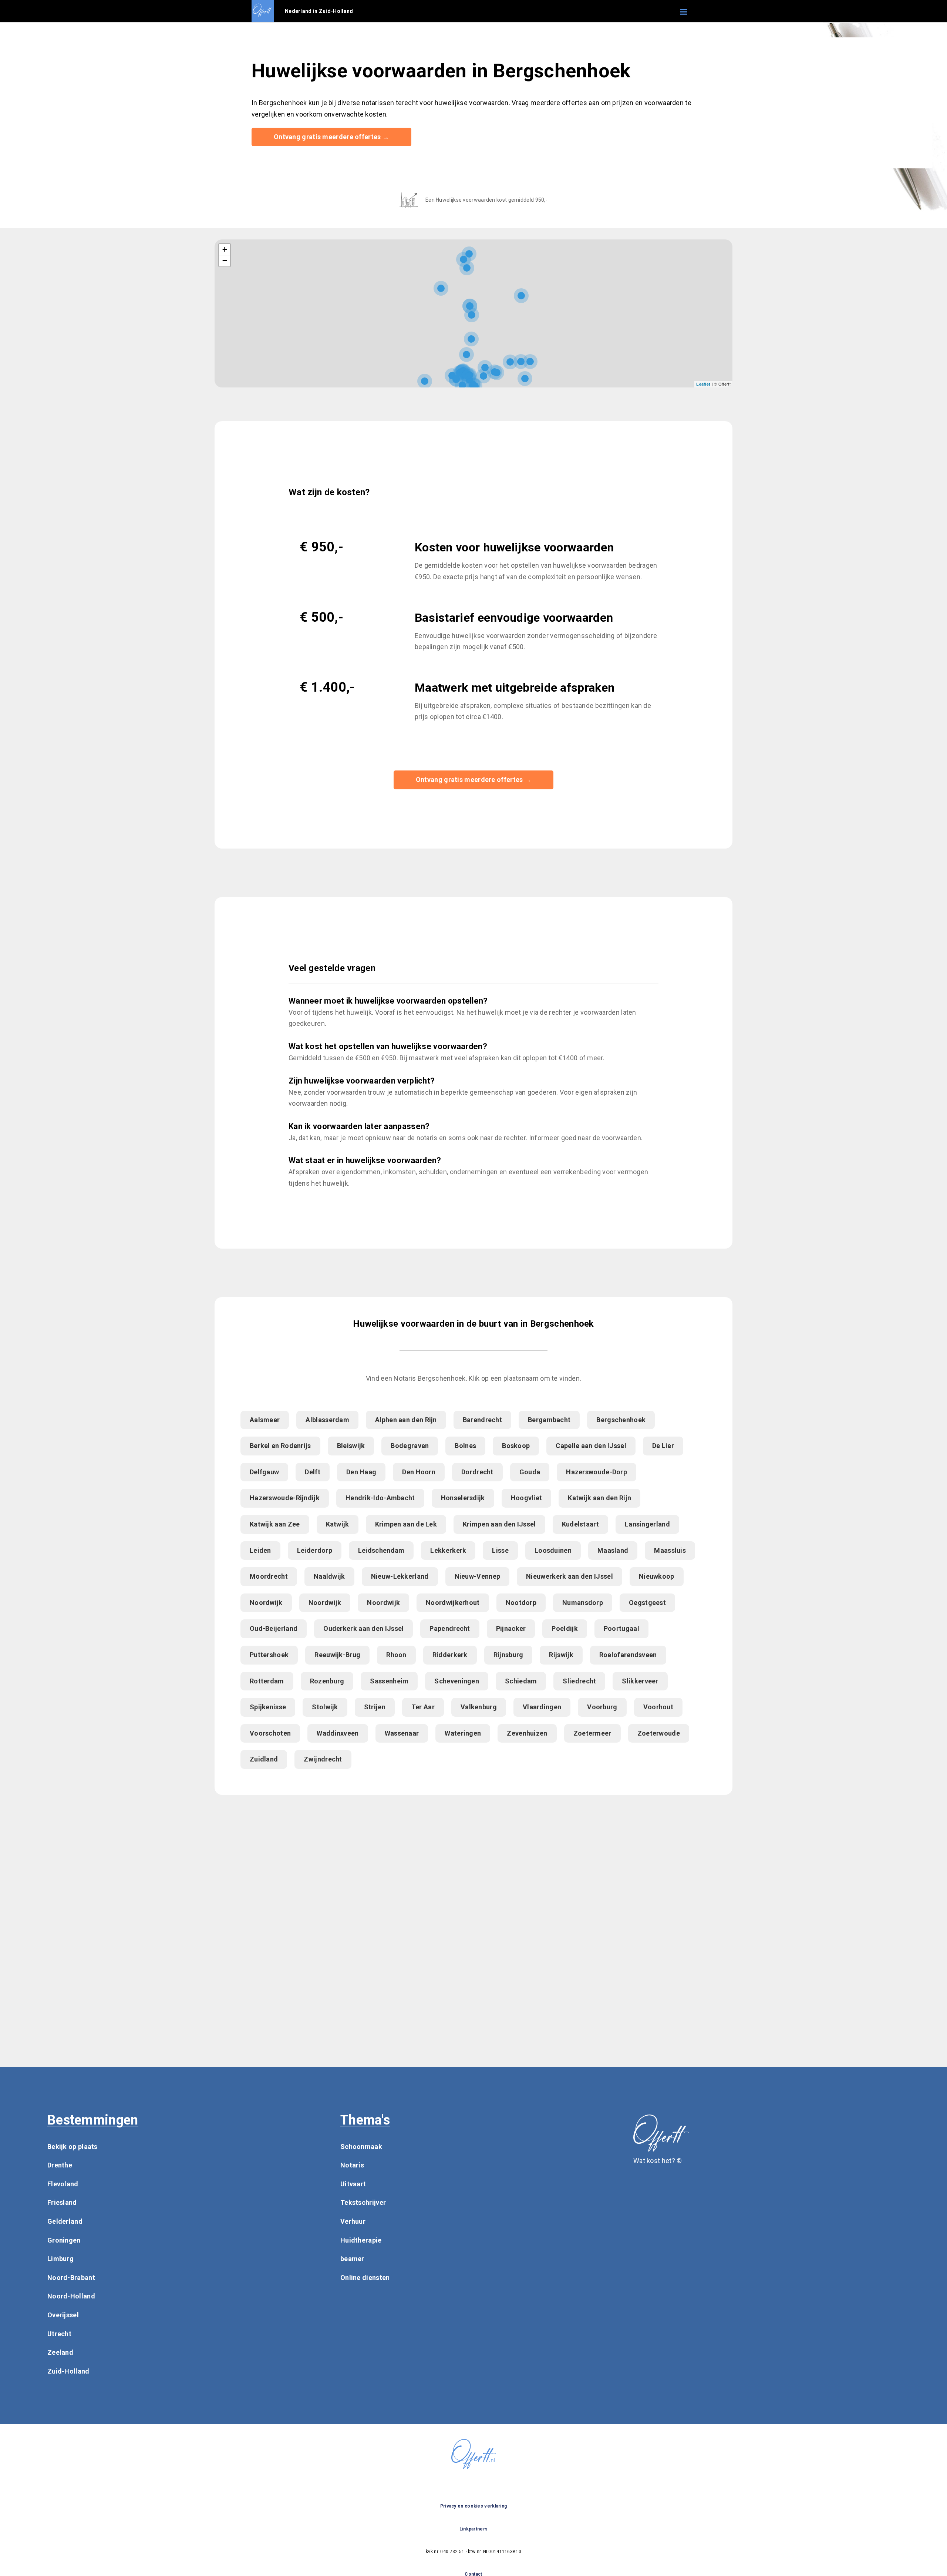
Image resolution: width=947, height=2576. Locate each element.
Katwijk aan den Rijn (599, 1498)
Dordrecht (477, 1472)
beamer (352, 2259)
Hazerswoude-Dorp (596, 1472)
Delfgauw (264, 1472)
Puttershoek (269, 1655)
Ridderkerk (450, 1655)
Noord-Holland (71, 2296)
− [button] (225, 261)
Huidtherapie (361, 2240)
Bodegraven (410, 1446)
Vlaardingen (542, 1707)
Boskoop (516, 1446)
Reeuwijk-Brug (337, 1655)
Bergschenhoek (621, 1420)
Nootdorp (521, 1603)
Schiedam (521, 1681)
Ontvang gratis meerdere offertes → (331, 137)
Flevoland (63, 2184)
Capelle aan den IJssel (591, 1446)
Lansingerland (647, 1524)
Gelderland (65, 2221)
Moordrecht (269, 1576)
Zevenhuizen (527, 1733)
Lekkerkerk (448, 1550)
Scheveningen (457, 1681)
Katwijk (338, 1524)
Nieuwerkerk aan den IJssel (569, 1576)
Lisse (500, 1550)
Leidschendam (381, 1550)
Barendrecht (482, 1420)
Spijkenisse (268, 1707)
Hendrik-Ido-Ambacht (380, 1498)
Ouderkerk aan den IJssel (363, 1628)
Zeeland (60, 2352)
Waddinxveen (338, 1733)
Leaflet (703, 384)
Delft (313, 1472)
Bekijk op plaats (73, 2147)
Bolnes (465, 1446)
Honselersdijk (463, 1498)
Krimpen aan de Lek (406, 1524)
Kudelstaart (580, 1524)
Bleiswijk (351, 1446)
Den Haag (361, 1472)
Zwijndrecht (323, 1759)
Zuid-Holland (68, 2371)
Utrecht (59, 2334)
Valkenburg (479, 1707)
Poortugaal (621, 1628)
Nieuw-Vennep (478, 1576)
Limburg (60, 2259)
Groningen (64, 2240)
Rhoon (396, 1655)
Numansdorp (583, 1603)
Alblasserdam (327, 1420)
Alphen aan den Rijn (406, 1420)
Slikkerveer (640, 1681)
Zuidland (264, 1759)
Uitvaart (353, 2184)
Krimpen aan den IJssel (499, 1524)
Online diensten (365, 2278)
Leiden (260, 1550)
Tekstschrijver (363, 2202)
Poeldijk (565, 1628)
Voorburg (602, 1707)
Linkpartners (474, 2529)
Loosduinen (553, 1550)
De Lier (663, 1446)
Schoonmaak (361, 2147)
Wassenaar (402, 1733)
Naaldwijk (329, 1576)
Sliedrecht (579, 1681)
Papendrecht (450, 1628)
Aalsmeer (265, 1420)
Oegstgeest (647, 1603)
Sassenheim (389, 1681)
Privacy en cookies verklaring (474, 2506)
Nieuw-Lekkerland (400, 1576)
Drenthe (60, 2165)
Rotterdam (267, 1681)
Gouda (530, 1472)
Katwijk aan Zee (275, 1524)
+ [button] (225, 249)
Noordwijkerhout (453, 1603)
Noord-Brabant (71, 2278)
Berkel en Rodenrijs (280, 1446)
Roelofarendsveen (628, 1655)
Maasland (613, 1550)
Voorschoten (270, 1733)
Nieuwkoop (657, 1576)
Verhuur (353, 2221)
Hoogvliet (527, 1498)
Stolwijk (325, 1707)
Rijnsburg (508, 1655)
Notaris (352, 2165)
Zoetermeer (592, 1733)
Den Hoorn (419, 1472)
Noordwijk (266, 1603)
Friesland (62, 2202)
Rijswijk (561, 1655)
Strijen (375, 1707)
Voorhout (658, 1707)
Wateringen (463, 1733)
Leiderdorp (315, 1550)
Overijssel (63, 2315)
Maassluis (670, 1550)
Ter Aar (423, 1707)
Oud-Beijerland (274, 1628)
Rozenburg (327, 1681)
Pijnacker (511, 1628)
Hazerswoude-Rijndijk (285, 1498)
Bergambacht (549, 1420)
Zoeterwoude (659, 1733)
